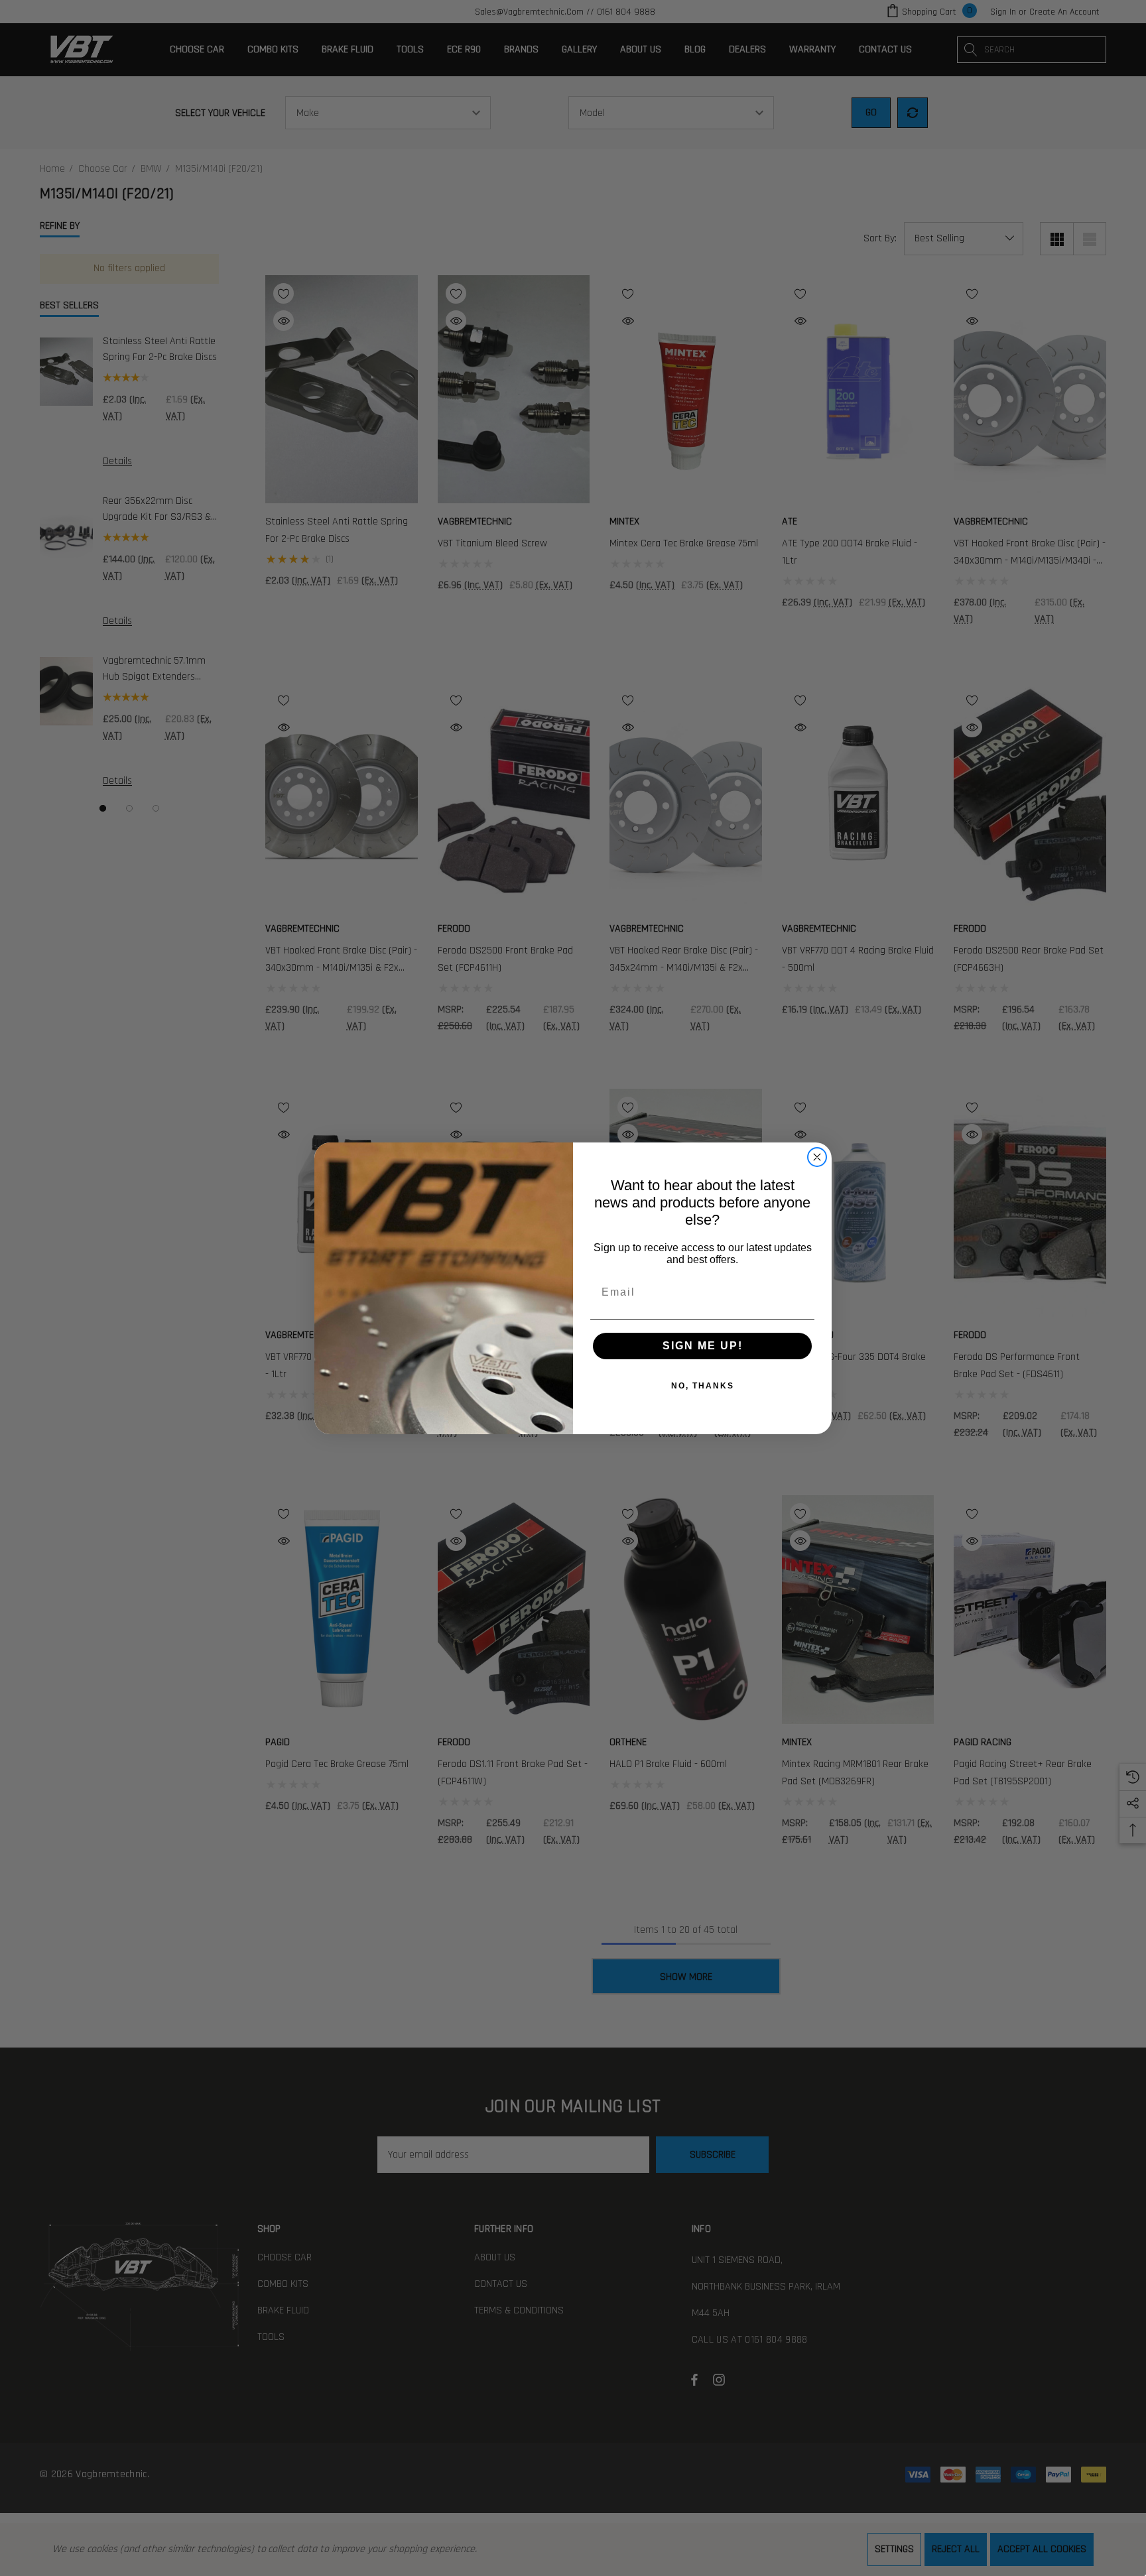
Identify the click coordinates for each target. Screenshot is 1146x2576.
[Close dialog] (817, 1157)
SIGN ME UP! (703, 1346)
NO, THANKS (703, 1386)
